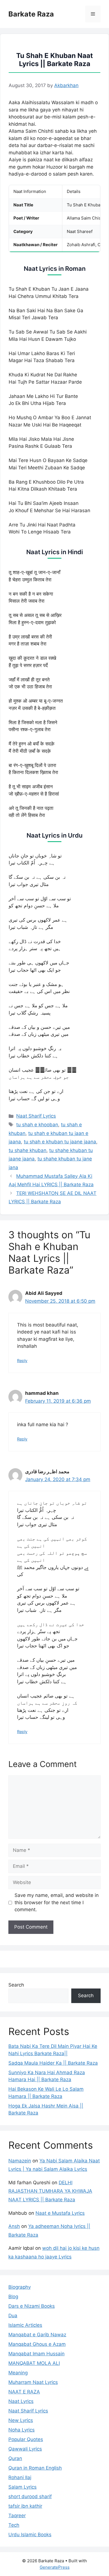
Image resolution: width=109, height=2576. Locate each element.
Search (16, 1985)
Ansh (14, 2226)
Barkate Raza (31, 14)
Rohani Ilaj (20, 2477)
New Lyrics (21, 2420)
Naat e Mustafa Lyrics (60, 2213)
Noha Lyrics (22, 2430)
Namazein (20, 2161)
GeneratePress (55, 2567)
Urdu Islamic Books (30, 2535)
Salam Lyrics (22, 2487)
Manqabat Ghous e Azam (37, 2344)
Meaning (18, 2373)
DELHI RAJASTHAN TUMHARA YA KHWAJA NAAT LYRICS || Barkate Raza (50, 2191)
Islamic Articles (25, 2325)
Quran (15, 2458)
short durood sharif (30, 2496)
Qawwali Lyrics (25, 2449)
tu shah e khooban (37, 1125)
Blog (13, 2297)
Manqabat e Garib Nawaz (37, 2335)
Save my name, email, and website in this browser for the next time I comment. (57, 1902)
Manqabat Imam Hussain (36, 2354)
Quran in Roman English (35, 2468)
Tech (14, 2525)
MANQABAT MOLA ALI (34, 2363)
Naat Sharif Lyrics (36, 1116)
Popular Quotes (26, 2439)
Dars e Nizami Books (32, 2306)
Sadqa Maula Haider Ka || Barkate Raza (53, 2063)
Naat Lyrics (21, 2401)
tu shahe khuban (28, 1150)
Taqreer (17, 2516)
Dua (13, 2316)
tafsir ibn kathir (25, 2506)
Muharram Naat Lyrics (33, 2382)
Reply (22, 1361)
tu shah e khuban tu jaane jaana (60, 1142)
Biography (20, 2287)
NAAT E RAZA (24, 2392)
